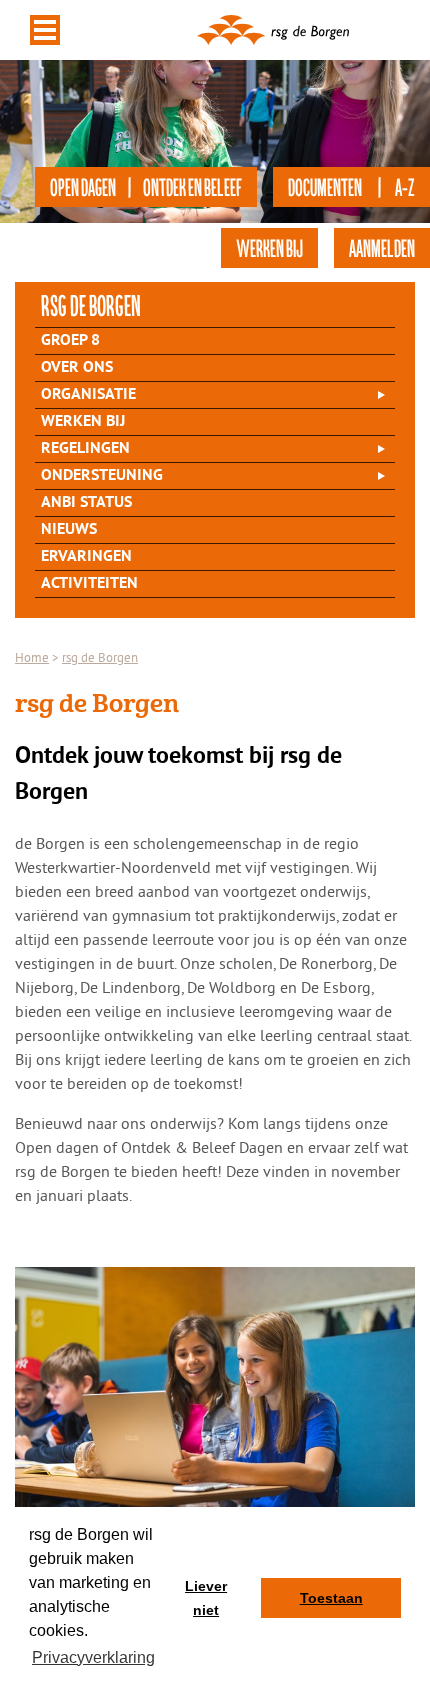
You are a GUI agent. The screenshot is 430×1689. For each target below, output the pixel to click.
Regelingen (85, 449)
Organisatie (88, 395)
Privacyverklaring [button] (93, 1657)
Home (32, 657)
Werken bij (83, 422)
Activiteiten (89, 584)
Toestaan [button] (331, 1598)
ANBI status (86, 503)
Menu (45, 30)
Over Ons (77, 368)
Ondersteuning (102, 476)
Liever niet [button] (206, 1598)
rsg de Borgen (91, 304)
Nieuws (69, 530)
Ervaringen (86, 557)
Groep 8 (70, 341)
